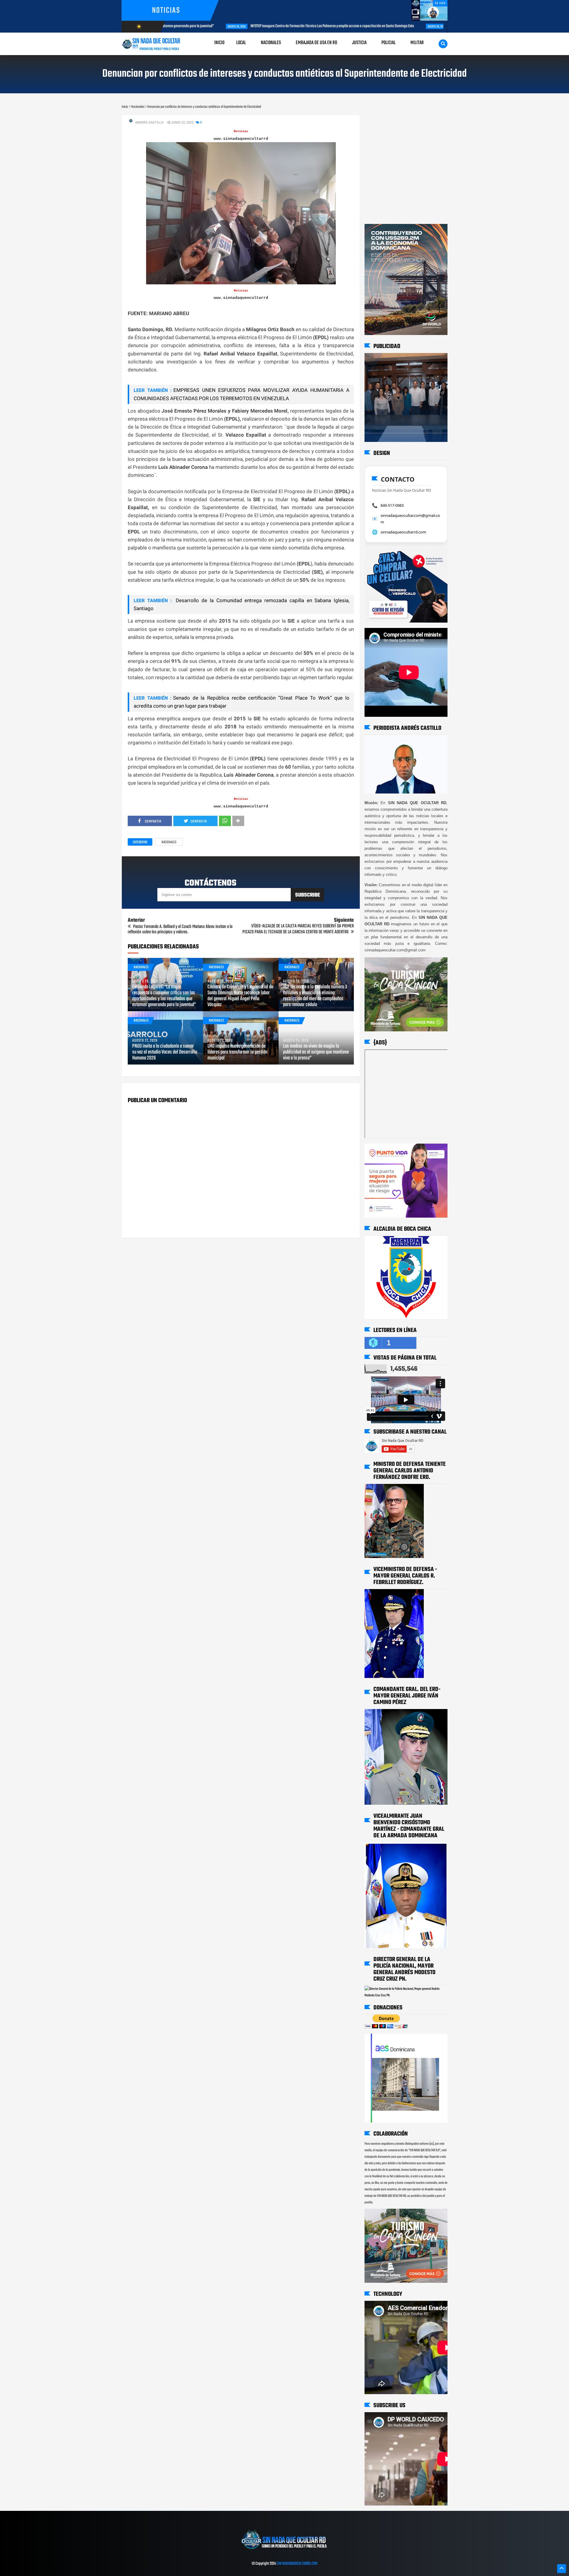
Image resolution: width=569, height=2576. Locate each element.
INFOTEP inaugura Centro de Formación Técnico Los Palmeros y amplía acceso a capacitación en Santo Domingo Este (279, 26)
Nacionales (169, 842)
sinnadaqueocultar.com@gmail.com (410, 519)
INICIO (219, 43)
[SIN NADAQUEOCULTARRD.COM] (284, 2551)
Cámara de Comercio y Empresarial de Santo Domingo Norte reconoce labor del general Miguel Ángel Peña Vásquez (240, 996)
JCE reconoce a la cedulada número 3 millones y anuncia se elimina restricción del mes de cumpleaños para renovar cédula (315, 996)
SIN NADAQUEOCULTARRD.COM (297, 2564)
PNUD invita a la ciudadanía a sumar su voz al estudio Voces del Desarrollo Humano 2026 (165, 1052)
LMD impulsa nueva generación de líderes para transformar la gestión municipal (237, 1052)
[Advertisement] (383, 121)
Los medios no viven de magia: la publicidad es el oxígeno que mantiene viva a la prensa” (316, 1052)
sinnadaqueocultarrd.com (403, 532)
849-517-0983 (392, 505)
